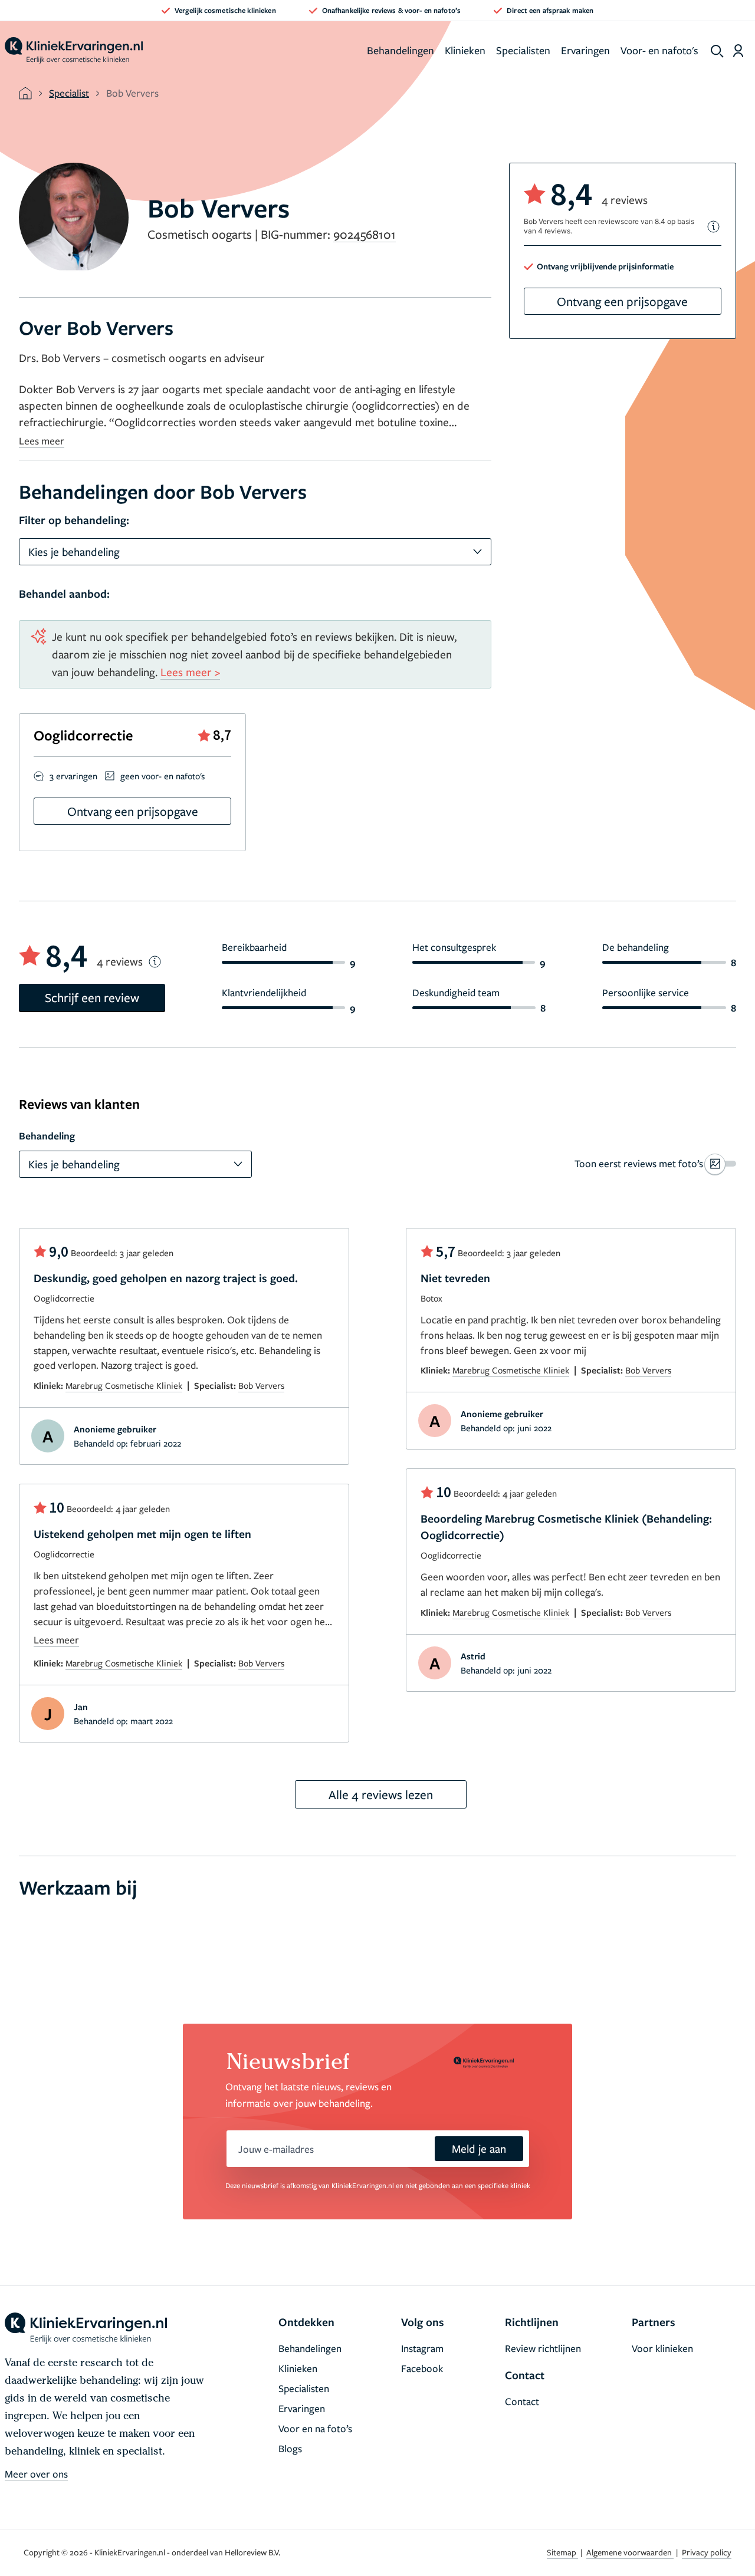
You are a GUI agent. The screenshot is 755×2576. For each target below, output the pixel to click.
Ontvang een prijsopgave (622, 301)
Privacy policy (707, 2552)
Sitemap (562, 2552)
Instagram (422, 2348)
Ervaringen (585, 50)
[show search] (717, 51)
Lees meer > (190, 672)
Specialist (69, 93)
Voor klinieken (662, 2348)
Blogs (290, 2448)
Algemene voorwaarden (630, 2552)
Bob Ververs (261, 1385)
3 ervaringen (73, 776)
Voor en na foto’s (315, 2428)
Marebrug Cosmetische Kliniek (124, 1385)
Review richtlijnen (543, 2348)
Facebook (422, 2368)
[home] (74, 51)
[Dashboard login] (738, 51)
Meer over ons (36, 2474)
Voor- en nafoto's (659, 50)
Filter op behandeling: (74, 520)
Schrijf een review (92, 997)
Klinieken (465, 50)
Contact (522, 2401)
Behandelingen (401, 50)
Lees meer (42, 441)
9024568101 (365, 234)
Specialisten (523, 50)
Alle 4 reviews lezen (381, 1794)
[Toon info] (714, 227)
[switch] (655, 1164)
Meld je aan (479, 2148)
